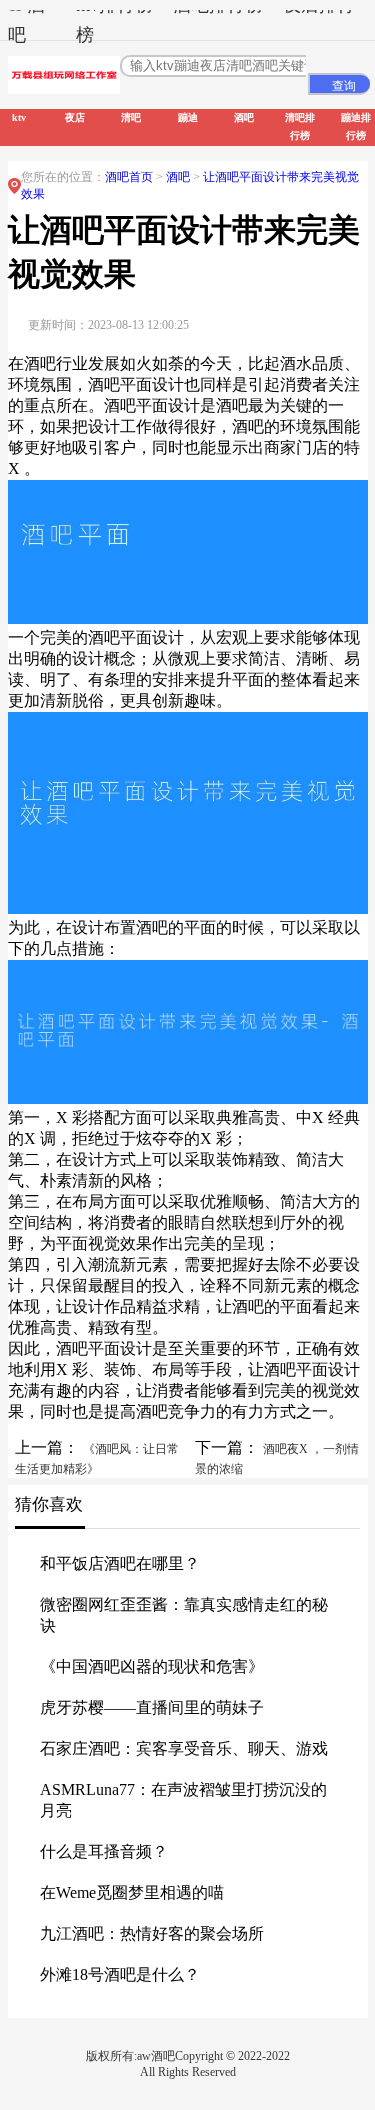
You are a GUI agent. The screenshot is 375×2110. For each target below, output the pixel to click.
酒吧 (179, 177)
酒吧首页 (129, 177)
